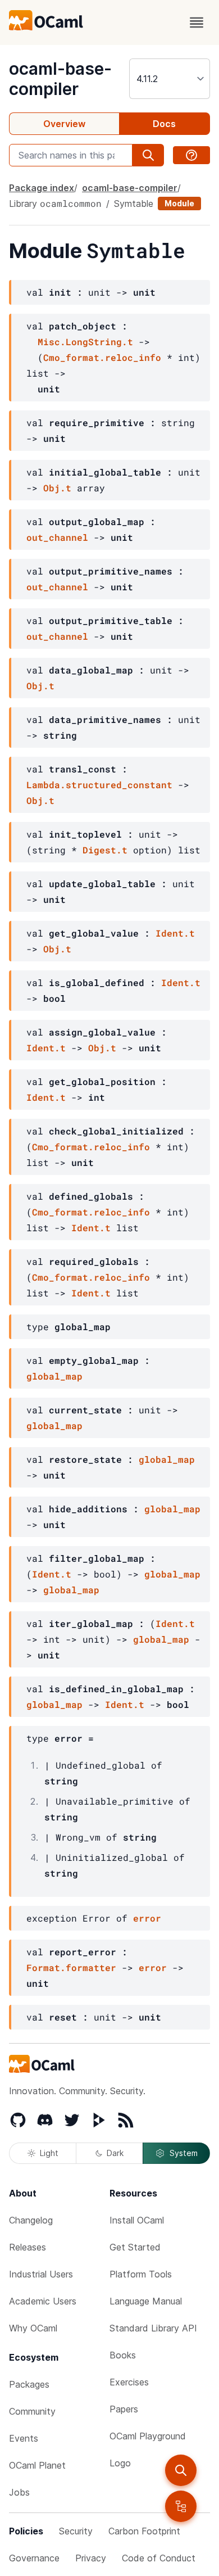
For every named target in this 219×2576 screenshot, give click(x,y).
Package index (42, 188)
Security (76, 2531)
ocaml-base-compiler (60, 79)
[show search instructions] (191, 155)
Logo (120, 2463)
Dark (115, 2153)
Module (179, 203)
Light (49, 2153)
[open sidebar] (181, 2506)
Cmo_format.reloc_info (102, 357)
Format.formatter (71, 1967)
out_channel (57, 537)
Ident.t (175, 933)
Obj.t (57, 488)
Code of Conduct (159, 2558)
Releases (28, 2247)
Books (123, 2355)
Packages (29, 2384)
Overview (64, 124)
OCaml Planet (37, 2465)
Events (24, 2438)
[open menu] (197, 22)
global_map (54, 1376)
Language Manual (146, 2301)
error (147, 1918)
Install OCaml (137, 2220)
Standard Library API (153, 2328)
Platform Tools (141, 2274)
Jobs (19, 2492)
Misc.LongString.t (85, 342)
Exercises (129, 2382)
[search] (181, 2470)
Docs (164, 124)
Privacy (91, 2558)
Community (32, 2411)
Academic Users (43, 2301)
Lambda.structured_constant (99, 785)
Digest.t (105, 850)
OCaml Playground (148, 2436)
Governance (34, 2558)
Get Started (135, 2247)
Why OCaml (33, 2328)
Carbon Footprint (144, 2531)
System (184, 2153)
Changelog (31, 2220)
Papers (124, 2409)
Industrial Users (41, 2274)
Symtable (134, 204)
